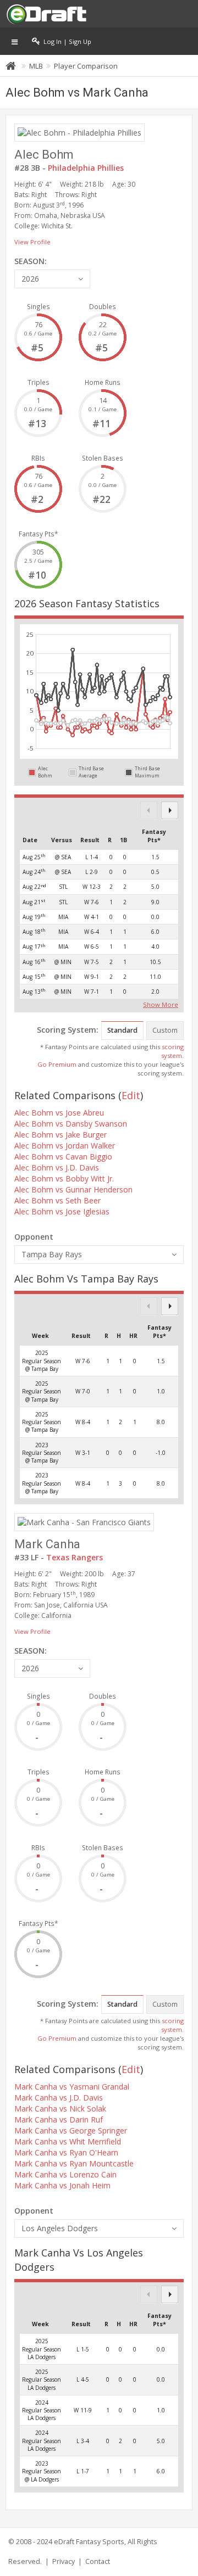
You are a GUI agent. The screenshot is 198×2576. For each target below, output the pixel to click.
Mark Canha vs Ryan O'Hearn (66, 2152)
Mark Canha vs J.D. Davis (59, 2098)
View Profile (32, 242)
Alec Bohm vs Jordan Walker (65, 1146)
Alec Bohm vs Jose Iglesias (62, 1211)
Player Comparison (86, 66)
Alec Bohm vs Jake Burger (61, 1135)
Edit (131, 1095)
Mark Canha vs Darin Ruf (59, 2119)
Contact (98, 2561)
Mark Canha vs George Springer (71, 2130)
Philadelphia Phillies (86, 168)
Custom (165, 1030)
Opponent (34, 1237)
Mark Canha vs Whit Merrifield (68, 2141)
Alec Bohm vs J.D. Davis (57, 1167)
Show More (161, 1004)
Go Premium (57, 1064)
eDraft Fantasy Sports (89, 2542)
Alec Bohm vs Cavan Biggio (63, 1157)
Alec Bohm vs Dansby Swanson (71, 1124)
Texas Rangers (75, 1557)
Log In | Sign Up (66, 41)
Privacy (64, 2561)
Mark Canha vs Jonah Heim (62, 2185)
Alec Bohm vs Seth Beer (57, 1200)
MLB (36, 66)
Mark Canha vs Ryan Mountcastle (74, 2163)
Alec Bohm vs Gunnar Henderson (73, 1189)
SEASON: (31, 261)
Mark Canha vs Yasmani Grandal (72, 2087)
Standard (122, 1030)
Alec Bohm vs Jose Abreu (59, 1113)
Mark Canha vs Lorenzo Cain (65, 2174)
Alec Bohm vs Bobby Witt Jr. (64, 1178)
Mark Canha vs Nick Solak (60, 2109)
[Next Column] (170, 810)
